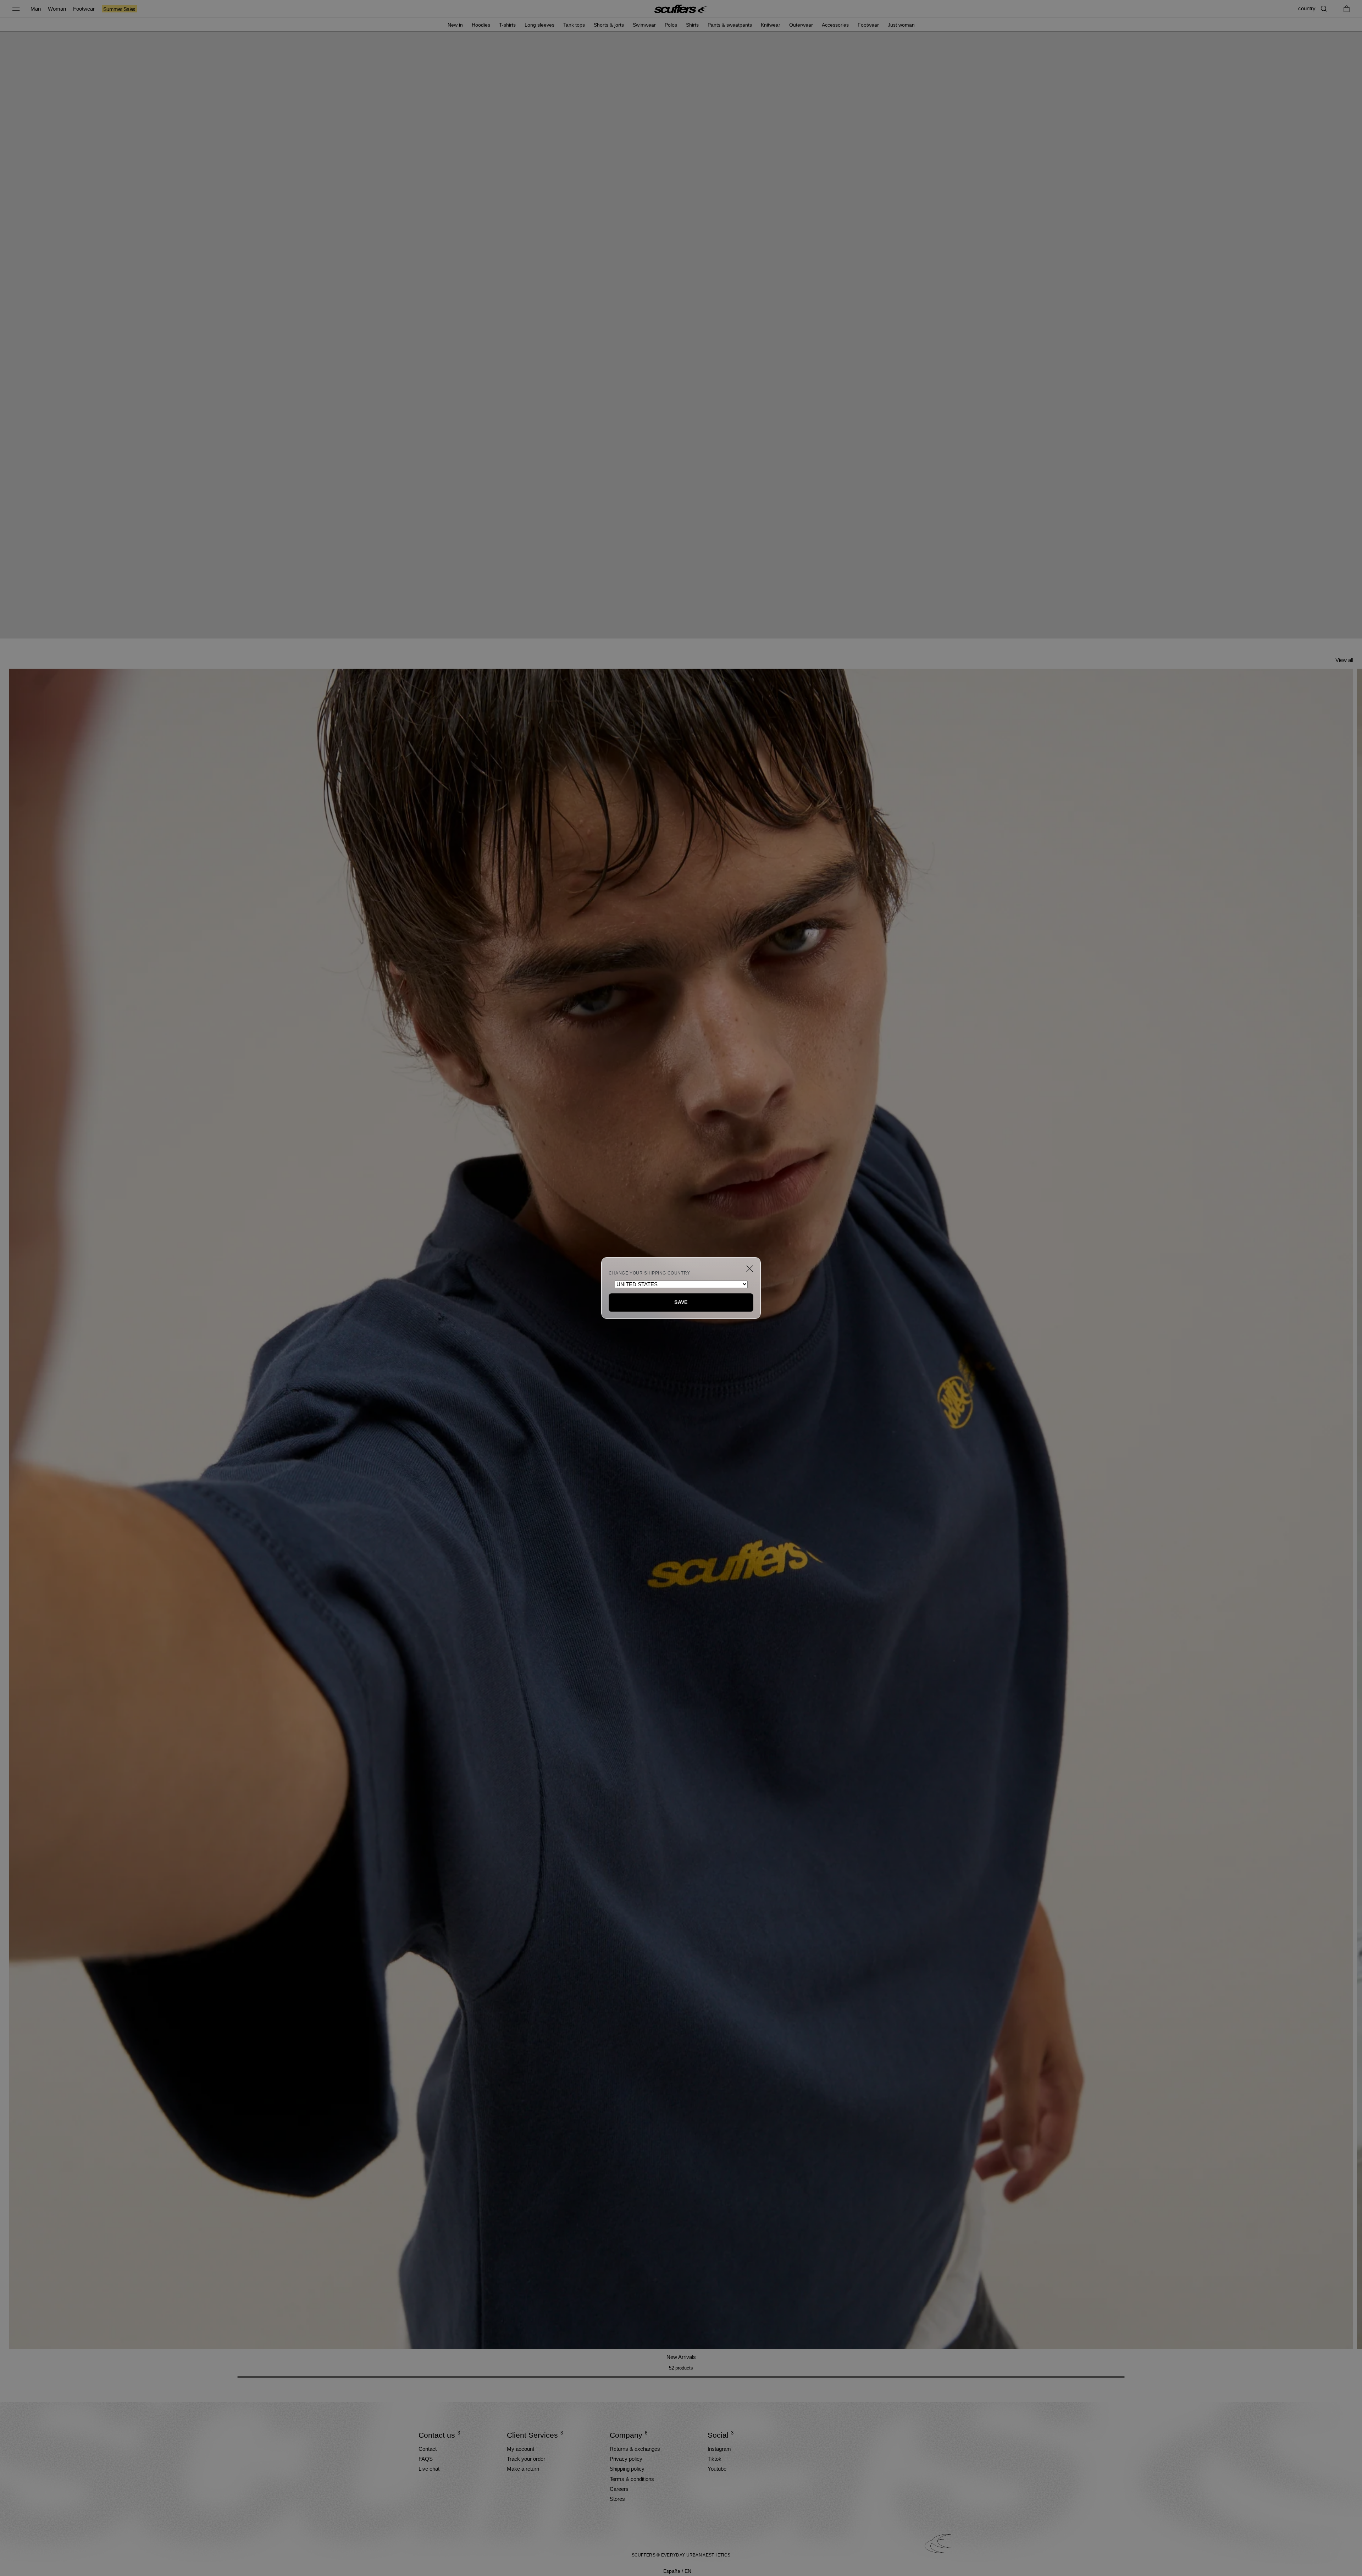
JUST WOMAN (901, 25)
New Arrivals (681, 2357)
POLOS (671, 25)
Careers (619, 2489)
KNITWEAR (771, 25)
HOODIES (481, 25)
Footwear (84, 9)
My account (521, 2449)
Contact (428, 2449)
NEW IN (455, 25)
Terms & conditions (632, 2479)
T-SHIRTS (507, 25)
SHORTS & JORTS (609, 25)
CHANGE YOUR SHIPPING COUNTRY (649, 1273)
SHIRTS (692, 25)
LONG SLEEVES (539, 25)
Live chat (429, 2469)
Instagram (719, 2449)
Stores (617, 2499)
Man (36, 9)
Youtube (717, 2469)
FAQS (426, 2459)
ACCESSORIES (835, 25)
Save (681, 1302)
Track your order (526, 2459)
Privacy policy (626, 2459)
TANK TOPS (574, 25)
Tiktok (715, 2459)
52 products (681, 2368)
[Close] (750, 1269)
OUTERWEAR (801, 25)
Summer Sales (119, 9)
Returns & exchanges (635, 2449)
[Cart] (1347, 9)
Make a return (523, 2469)
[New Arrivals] (681, 1509)
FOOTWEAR (868, 25)
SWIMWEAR (644, 25)
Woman (57, 9)
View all (1344, 660)
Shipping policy (627, 2469)
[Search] (1324, 9)
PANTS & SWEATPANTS (730, 25)
